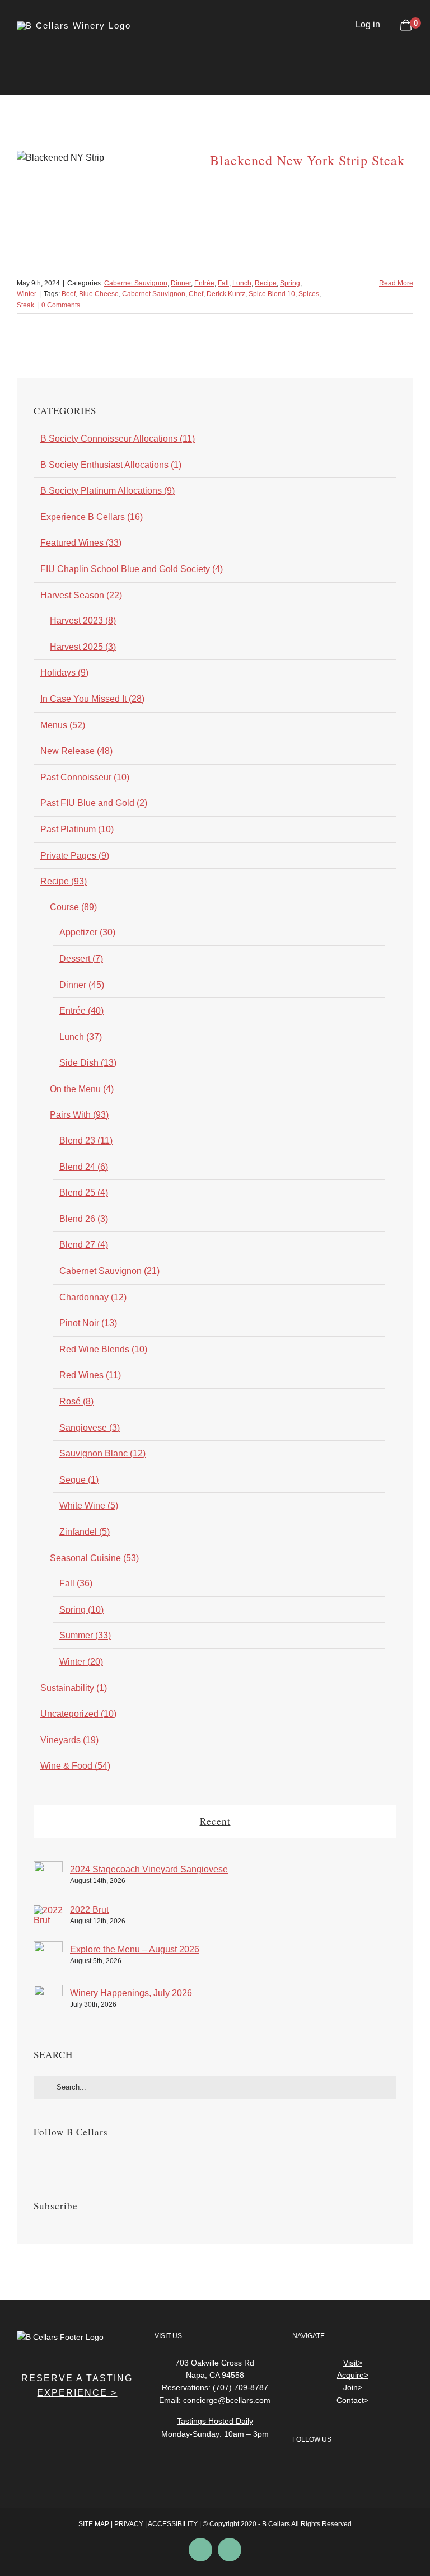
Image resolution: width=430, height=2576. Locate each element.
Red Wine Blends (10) (103, 1349)
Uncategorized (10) (78, 1714)
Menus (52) (63, 725)
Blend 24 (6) (84, 1167)
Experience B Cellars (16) (92, 517)
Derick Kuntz (226, 294)
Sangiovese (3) (90, 1428)
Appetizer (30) (87, 932)
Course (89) (73, 907)
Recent (215, 1821)
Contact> (352, 2400)
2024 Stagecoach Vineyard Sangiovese (149, 1869)
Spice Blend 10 (272, 294)
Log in (368, 24)
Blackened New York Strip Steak (307, 160)
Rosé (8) (76, 1401)
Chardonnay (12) (93, 1297)
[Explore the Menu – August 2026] (48, 1948)
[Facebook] (37, 2160)
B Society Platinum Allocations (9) (107, 491)
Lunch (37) (81, 1037)
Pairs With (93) (79, 1115)
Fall (223, 283)
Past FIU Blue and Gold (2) (94, 803)
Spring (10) (81, 1610)
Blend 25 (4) (84, 1193)
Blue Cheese (99, 294)
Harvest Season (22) (81, 595)
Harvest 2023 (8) (83, 620)
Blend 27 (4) (84, 1245)
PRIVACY (129, 2524)
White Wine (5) (89, 1505)
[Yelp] (344, 2469)
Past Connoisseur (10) (85, 777)
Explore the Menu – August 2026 (135, 1949)
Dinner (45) (82, 985)
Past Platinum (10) (77, 829)
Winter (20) (81, 1662)
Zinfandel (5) (85, 1532)
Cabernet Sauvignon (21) (109, 1271)
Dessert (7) (81, 959)
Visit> (353, 2363)
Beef (69, 294)
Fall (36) (76, 1583)
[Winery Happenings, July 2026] (48, 1992)
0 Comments (61, 305)
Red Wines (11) (90, 1375)
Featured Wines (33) (81, 543)
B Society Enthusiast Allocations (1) (111, 465)
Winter (27, 294)
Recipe (266, 283)
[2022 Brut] (48, 1912)
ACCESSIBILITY (173, 2524)
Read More (396, 283)
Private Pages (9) (75, 856)
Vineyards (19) (69, 1740)
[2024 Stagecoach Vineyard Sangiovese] (48, 1868)
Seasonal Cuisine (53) (94, 1558)
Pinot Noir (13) (88, 1323)
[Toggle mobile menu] (409, 55)
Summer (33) (85, 1635)
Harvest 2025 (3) (83, 647)
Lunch (242, 283)
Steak (25, 305)
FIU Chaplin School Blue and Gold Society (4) (132, 569)
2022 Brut (89, 1910)
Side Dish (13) (88, 1063)
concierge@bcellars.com (227, 2400)
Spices (309, 294)
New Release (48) (76, 751)
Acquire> (353, 2375)
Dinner (181, 283)
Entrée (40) (81, 1011)
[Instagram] (52, 2160)
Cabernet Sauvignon (136, 283)
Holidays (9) (64, 673)
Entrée (204, 283)
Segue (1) (79, 1480)
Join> (353, 2387)
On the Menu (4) (82, 1089)
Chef (196, 294)
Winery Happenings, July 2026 (131, 1993)
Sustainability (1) (74, 1688)
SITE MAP (94, 2524)
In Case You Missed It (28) (92, 699)
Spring (290, 283)
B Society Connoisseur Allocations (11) (118, 439)
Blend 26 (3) (84, 1219)
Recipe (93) (64, 881)
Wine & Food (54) (75, 1766)
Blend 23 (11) (86, 1141)
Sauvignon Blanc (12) (102, 1453)
